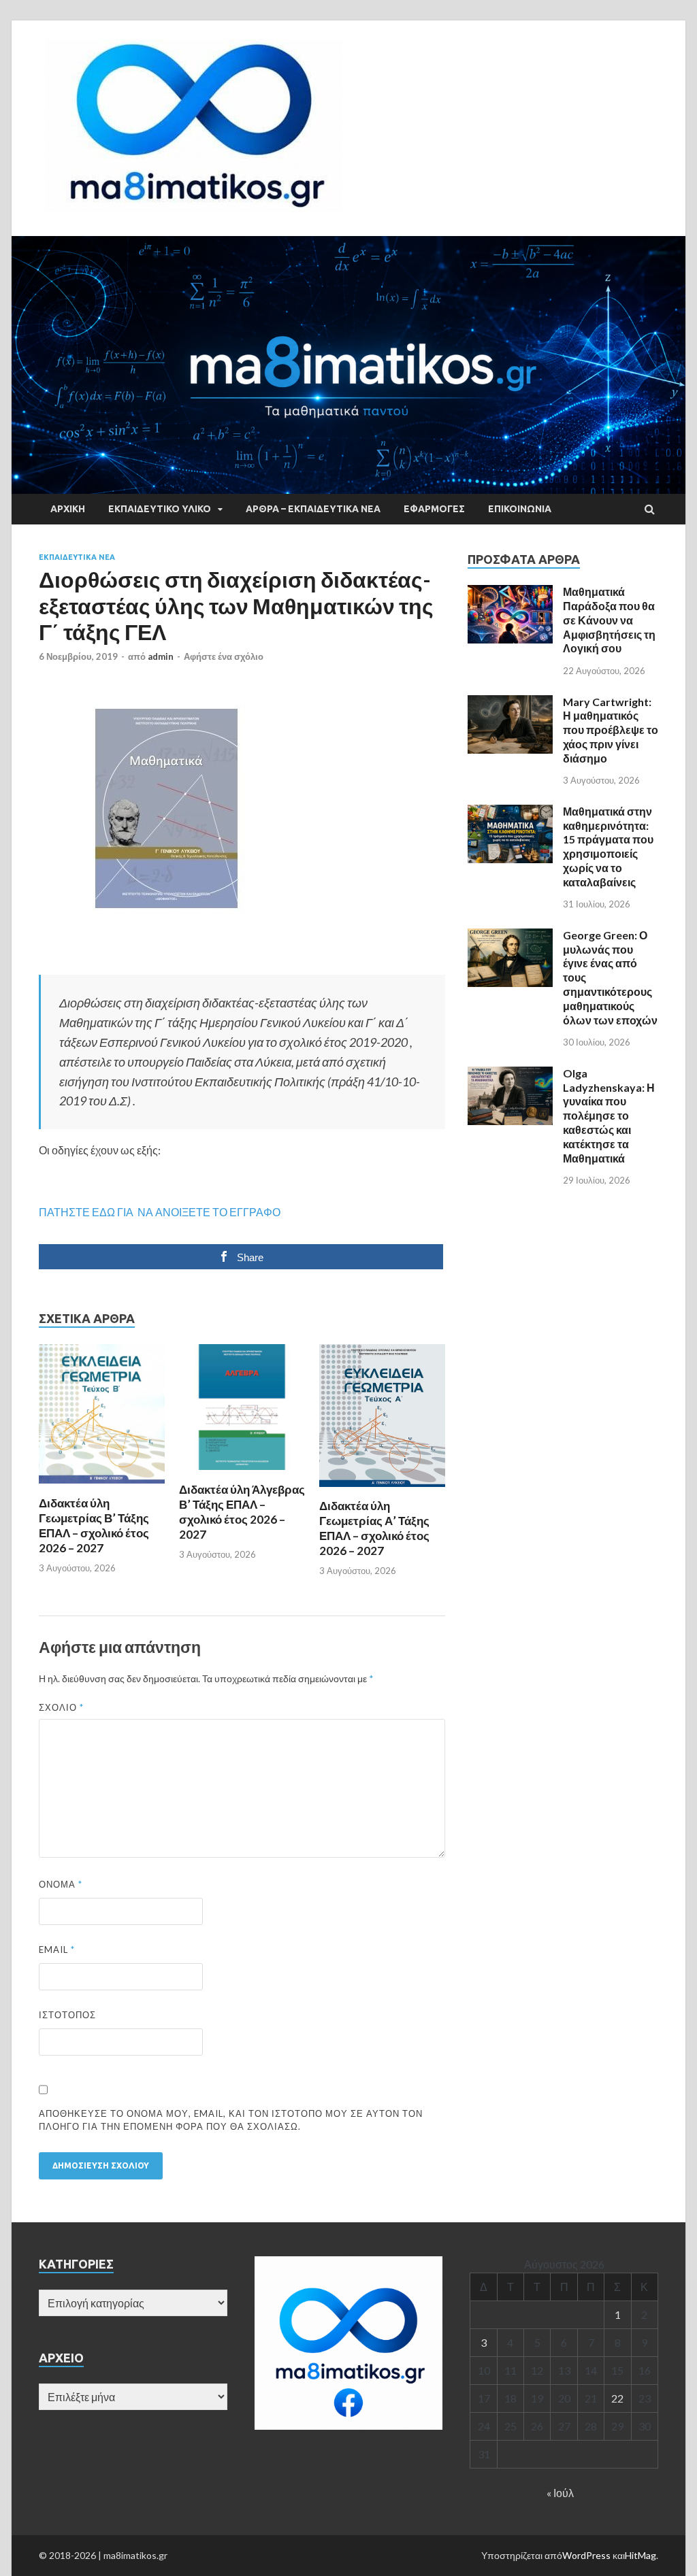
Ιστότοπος (67, 2015)
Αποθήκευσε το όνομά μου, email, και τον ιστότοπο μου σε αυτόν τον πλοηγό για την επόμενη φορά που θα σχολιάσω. (231, 2120)
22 (617, 2398)
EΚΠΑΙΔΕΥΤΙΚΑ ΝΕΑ (77, 557)
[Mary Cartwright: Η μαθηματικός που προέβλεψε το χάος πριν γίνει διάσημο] (510, 703)
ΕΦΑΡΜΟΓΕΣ (434, 509)
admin (161, 656)
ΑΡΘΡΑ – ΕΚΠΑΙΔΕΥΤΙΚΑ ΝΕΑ (313, 509)
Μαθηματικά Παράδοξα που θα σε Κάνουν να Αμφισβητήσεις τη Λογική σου (609, 620)
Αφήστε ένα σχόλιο (224, 656)
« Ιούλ (560, 2493)
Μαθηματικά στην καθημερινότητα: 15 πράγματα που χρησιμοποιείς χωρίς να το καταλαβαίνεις (608, 847)
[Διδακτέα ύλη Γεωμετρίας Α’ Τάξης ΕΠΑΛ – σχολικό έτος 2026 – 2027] (382, 1490)
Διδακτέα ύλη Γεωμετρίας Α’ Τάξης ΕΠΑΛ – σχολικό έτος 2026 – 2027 (374, 1528)
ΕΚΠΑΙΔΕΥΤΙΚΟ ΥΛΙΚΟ (160, 509)
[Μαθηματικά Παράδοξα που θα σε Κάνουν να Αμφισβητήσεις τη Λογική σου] (510, 593)
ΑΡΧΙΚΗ (68, 509)
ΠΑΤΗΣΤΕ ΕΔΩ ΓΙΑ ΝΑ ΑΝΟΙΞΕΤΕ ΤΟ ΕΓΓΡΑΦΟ (160, 1212)
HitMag (641, 2555)
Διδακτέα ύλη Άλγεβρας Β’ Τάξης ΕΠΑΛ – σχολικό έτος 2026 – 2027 (242, 1512)
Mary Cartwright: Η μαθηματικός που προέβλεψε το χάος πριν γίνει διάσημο (611, 730)
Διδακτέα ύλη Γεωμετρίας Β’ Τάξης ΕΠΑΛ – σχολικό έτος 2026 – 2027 (94, 1525)
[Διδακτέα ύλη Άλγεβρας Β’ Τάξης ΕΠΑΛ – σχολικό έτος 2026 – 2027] (242, 1474)
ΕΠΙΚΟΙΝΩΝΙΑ (520, 509)
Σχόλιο (61, 1707)
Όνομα (61, 1884)
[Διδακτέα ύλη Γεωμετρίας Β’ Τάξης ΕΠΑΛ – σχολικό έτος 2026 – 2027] (102, 1487)
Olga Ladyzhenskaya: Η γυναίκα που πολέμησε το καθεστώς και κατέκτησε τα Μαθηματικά (609, 1116)
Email (57, 1950)
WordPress (586, 2555)
